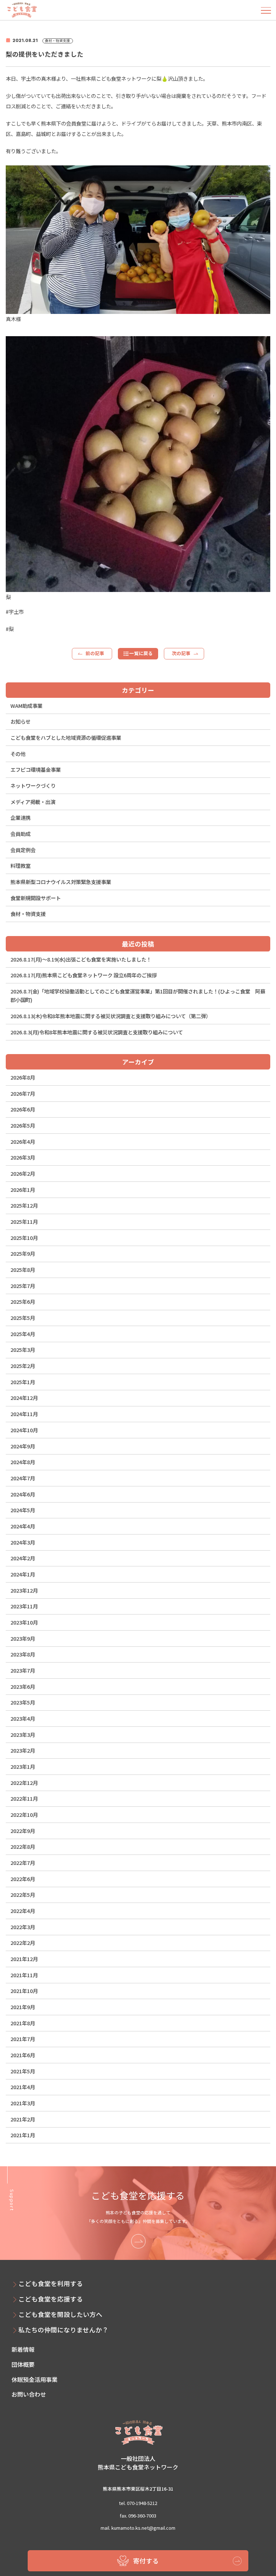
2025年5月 (23, 1318)
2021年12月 (24, 1959)
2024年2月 (23, 1558)
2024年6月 (23, 1494)
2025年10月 (24, 1238)
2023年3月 (23, 1734)
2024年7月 (23, 1478)
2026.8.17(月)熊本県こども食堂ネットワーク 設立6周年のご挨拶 (84, 975)
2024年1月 (23, 1574)
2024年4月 (23, 1526)
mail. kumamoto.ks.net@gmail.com (138, 2528)
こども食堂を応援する (51, 2299)
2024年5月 (23, 1510)
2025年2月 (23, 1366)
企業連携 (20, 817)
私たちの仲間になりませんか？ (63, 2330)
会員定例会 (23, 850)
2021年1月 (23, 2135)
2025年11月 (24, 1221)
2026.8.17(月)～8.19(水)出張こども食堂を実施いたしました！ (81, 959)
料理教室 (20, 866)
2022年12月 (24, 1783)
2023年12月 (24, 1590)
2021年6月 (23, 2055)
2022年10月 (24, 1815)
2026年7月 (23, 1093)
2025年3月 (23, 1350)
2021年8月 (23, 2023)
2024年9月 (23, 1446)
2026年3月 (23, 1157)
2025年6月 (23, 1301)
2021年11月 (24, 1975)
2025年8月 (23, 1270)
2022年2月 (23, 1943)
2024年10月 (24, 1430)
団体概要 (23, 2364)
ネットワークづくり (33, 786)
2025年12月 (24, 1205)
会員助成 (20, 834)
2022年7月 (23, 1863)
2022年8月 (23, 1846)
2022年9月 (23, 1831)
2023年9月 (23, 1638)
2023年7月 (23, 1670)
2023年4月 (23, 1718)
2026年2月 (23, 1173)
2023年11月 (24, 1606)
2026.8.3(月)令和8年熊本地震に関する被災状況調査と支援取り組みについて (97, 1032)
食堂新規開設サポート (36, 898)
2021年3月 (23, 2103)
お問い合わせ (29, 2394)
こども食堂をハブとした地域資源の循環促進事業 (66, 737)
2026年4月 (23, 1141)
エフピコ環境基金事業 (36, 769)
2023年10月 (24, 1622)
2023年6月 (23, 1686)
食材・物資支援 (28, 914)
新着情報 (23, 2349)
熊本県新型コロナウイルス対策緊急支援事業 (61, 882)
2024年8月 (23, 1462)
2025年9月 (23, 1253)
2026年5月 (23, 1125)
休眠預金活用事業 (34, 2379)
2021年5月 (23, 2071)
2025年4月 (23, 1334)
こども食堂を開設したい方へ (60, 2314)
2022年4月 (23, 1911)
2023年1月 (23, 1766)
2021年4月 (23, 2087)
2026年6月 (23, 1109)
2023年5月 (23, 1702)
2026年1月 (23, 1190)
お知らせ (20, 721)
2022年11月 (24, 1798)
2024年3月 (23, 1542)
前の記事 (95, 653)
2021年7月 (23, 2039)
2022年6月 (23, 1879)
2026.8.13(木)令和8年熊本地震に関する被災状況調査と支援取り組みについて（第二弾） (111, 1016)
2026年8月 (23, 1077)
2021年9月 (23, 2007)
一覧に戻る (141, 653)
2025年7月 (23, 1286)
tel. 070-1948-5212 (138, 2503)
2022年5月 (23, 1895)
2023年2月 (23, 1750)
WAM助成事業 (26, 706)
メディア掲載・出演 (33, 802)
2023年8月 (23, 1654)
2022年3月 (23, 1927)
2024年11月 (24, 1414)
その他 (18, 754)
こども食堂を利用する (51, 2283)
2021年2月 (23, 2119)
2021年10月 (24, 1991)
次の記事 (181, 653)
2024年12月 (24, 1398)
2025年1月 (23, 1382)
